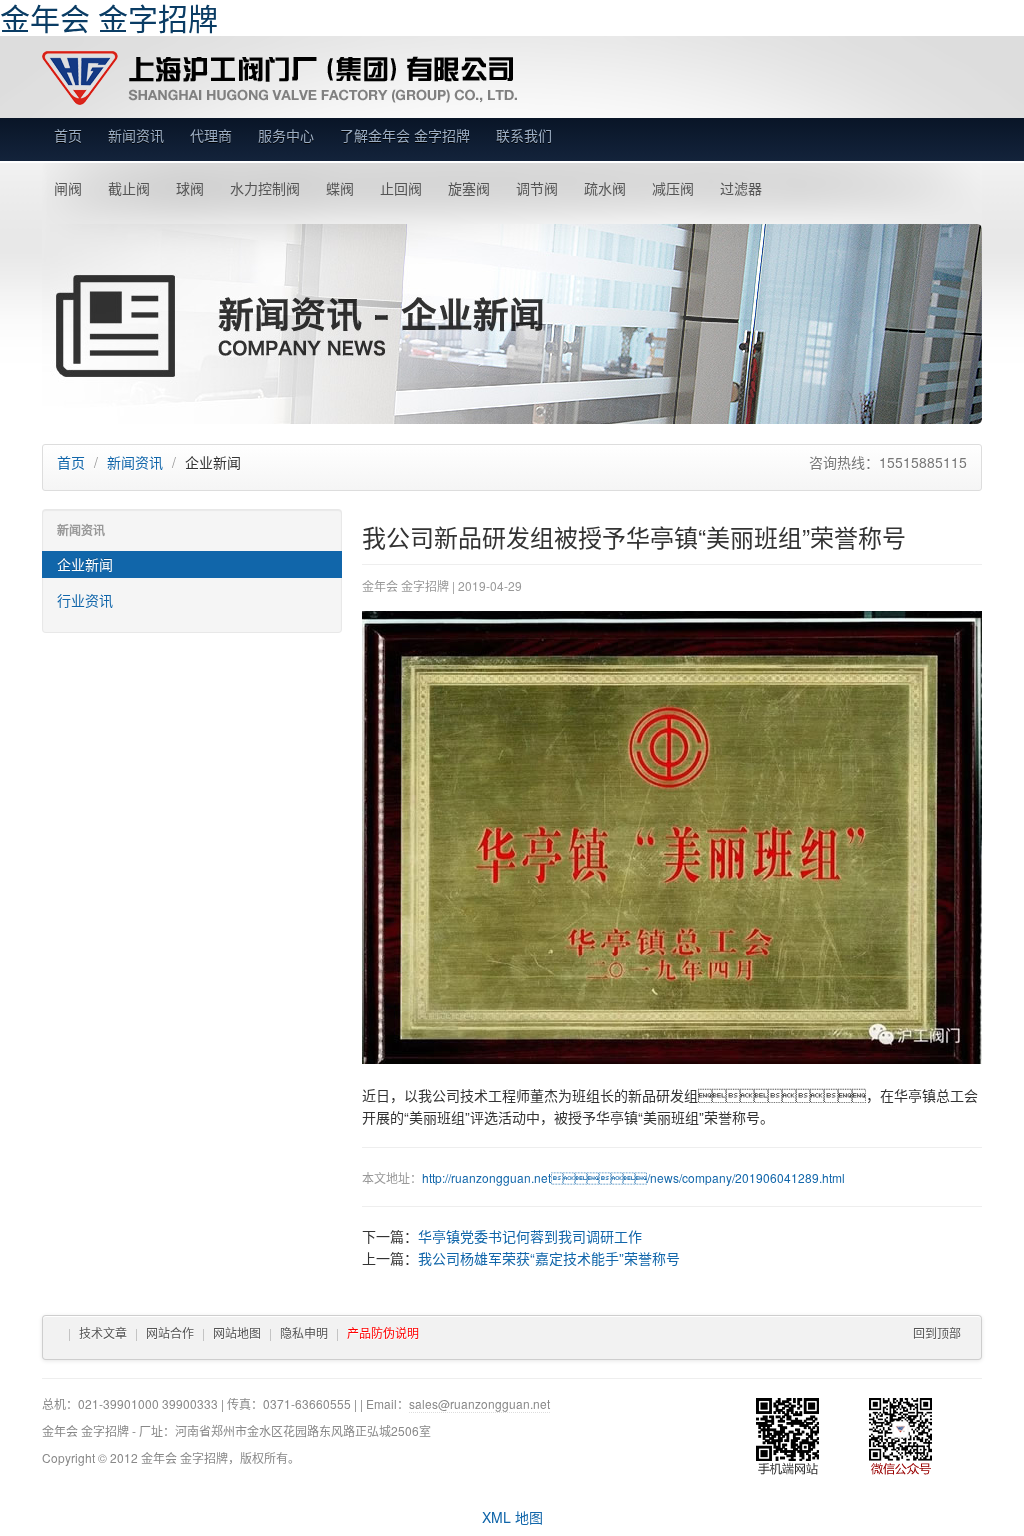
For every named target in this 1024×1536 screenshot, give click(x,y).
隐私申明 (304, 1332)
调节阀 (537, 188)
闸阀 (68, 188)
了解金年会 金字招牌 (405, 135)
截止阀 (129, 188)
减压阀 (673, 188)
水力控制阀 (265, 188)
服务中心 (286, 135)
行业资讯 (85, 600)
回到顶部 (937, 1332)
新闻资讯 (136, 135)
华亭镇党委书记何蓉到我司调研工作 (530, 1236)
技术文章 (103, 1332)
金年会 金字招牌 (279, 78)
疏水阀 (605, 188)
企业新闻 (85, 564)
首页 (68, 135)
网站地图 (237, 1332)
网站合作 (170, 1332)
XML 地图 (512, 1517)
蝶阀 (340, 188)
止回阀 (401, 188)
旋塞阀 (469, 188)
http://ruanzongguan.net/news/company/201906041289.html (633, 1177)
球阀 (190, 188)
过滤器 (741, 188)
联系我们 (524, 135)
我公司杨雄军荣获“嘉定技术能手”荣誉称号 (549, 1258)
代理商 (211, 135)
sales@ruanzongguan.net (479, 1403)
